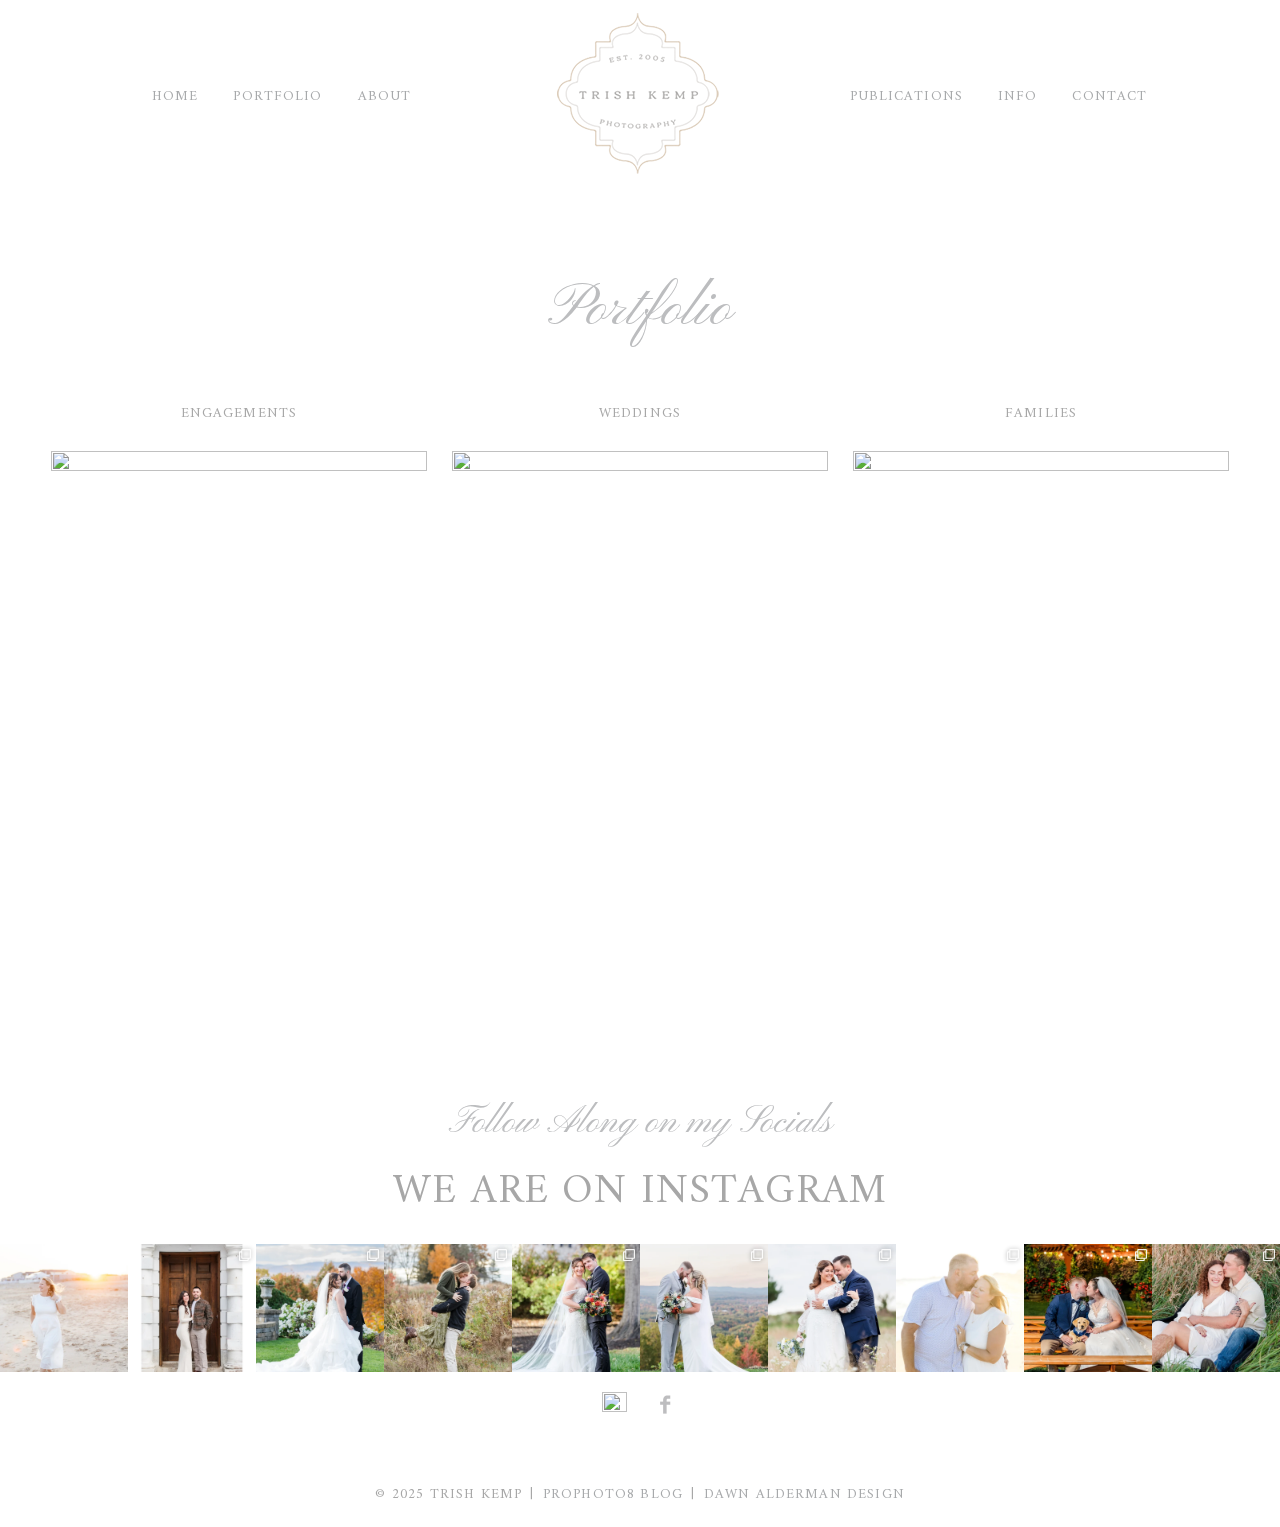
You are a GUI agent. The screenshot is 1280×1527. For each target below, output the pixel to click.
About (385, 96)
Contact (1109, 96)
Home (175, 96)
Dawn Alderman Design (804, 1494)
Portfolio (277, 96)
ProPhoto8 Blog (613, 1494)
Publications (906, 96)
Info (1017, 96)
